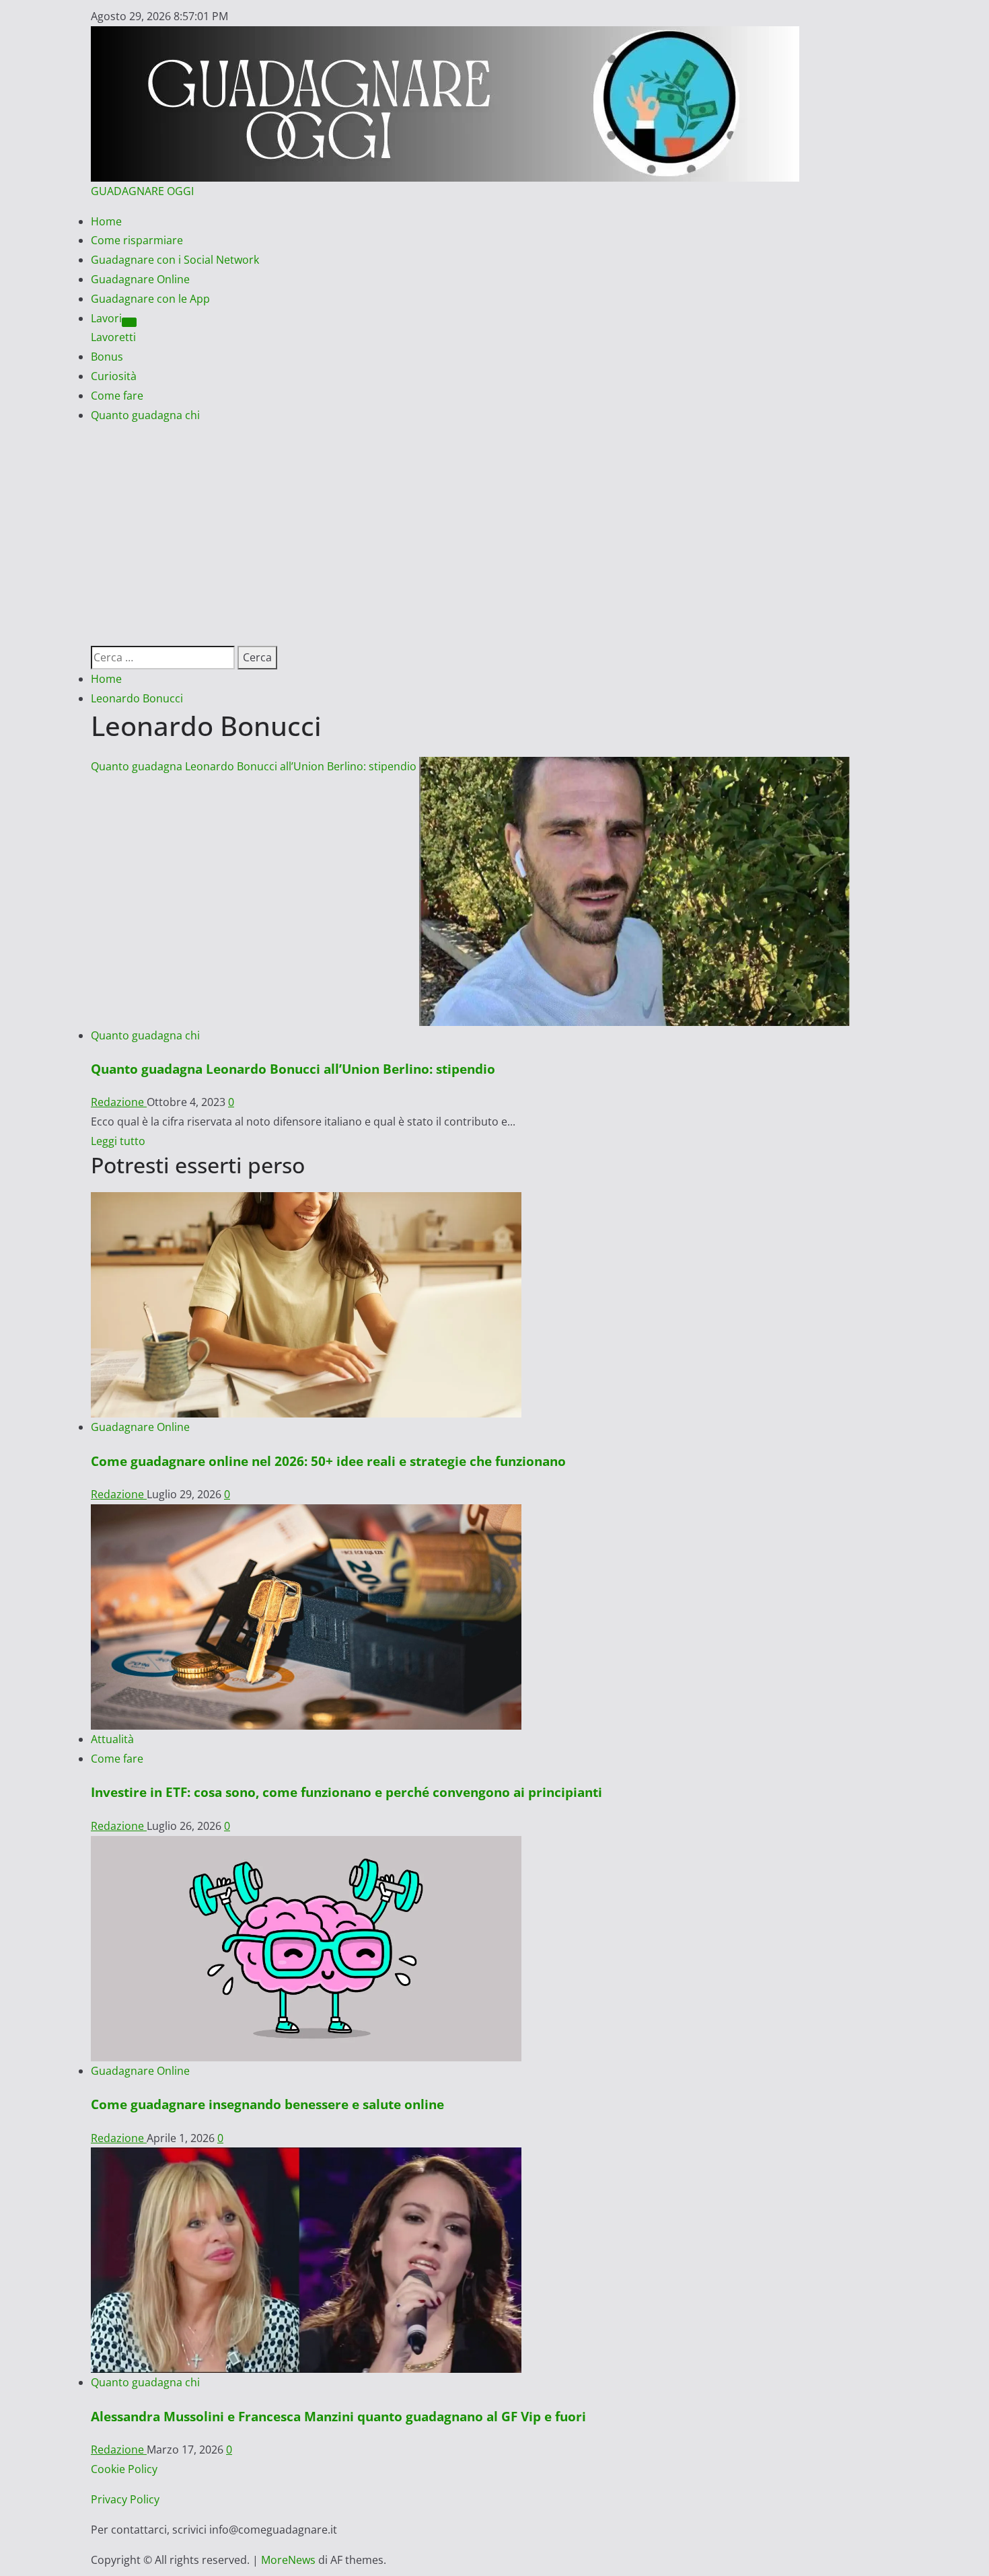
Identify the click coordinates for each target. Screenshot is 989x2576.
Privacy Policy (125, 2499)
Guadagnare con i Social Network (175, 260)
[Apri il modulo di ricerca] (95, 636)
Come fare (117, 396)
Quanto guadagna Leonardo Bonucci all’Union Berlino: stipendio (254, 766)
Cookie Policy (124, 2469)
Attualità (112, 1739)
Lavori (106, 318)
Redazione (119, 1102)
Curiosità (114, 376)
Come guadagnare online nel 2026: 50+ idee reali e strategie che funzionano (328, 1461)
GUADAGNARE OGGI (142, 191)
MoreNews (288, 2560)
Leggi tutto (118, 1141)
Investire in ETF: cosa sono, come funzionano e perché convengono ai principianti (346, 1792)
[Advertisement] (494, 525)
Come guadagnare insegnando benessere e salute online (267, 2104)
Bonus (107, 357)
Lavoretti (113, 337)
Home (106, 221)
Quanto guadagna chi (145, 415)
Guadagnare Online (140, 279)
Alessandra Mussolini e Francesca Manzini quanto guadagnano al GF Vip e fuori (338, 2416)
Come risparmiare (137, 240)
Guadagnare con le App (150, 299)
